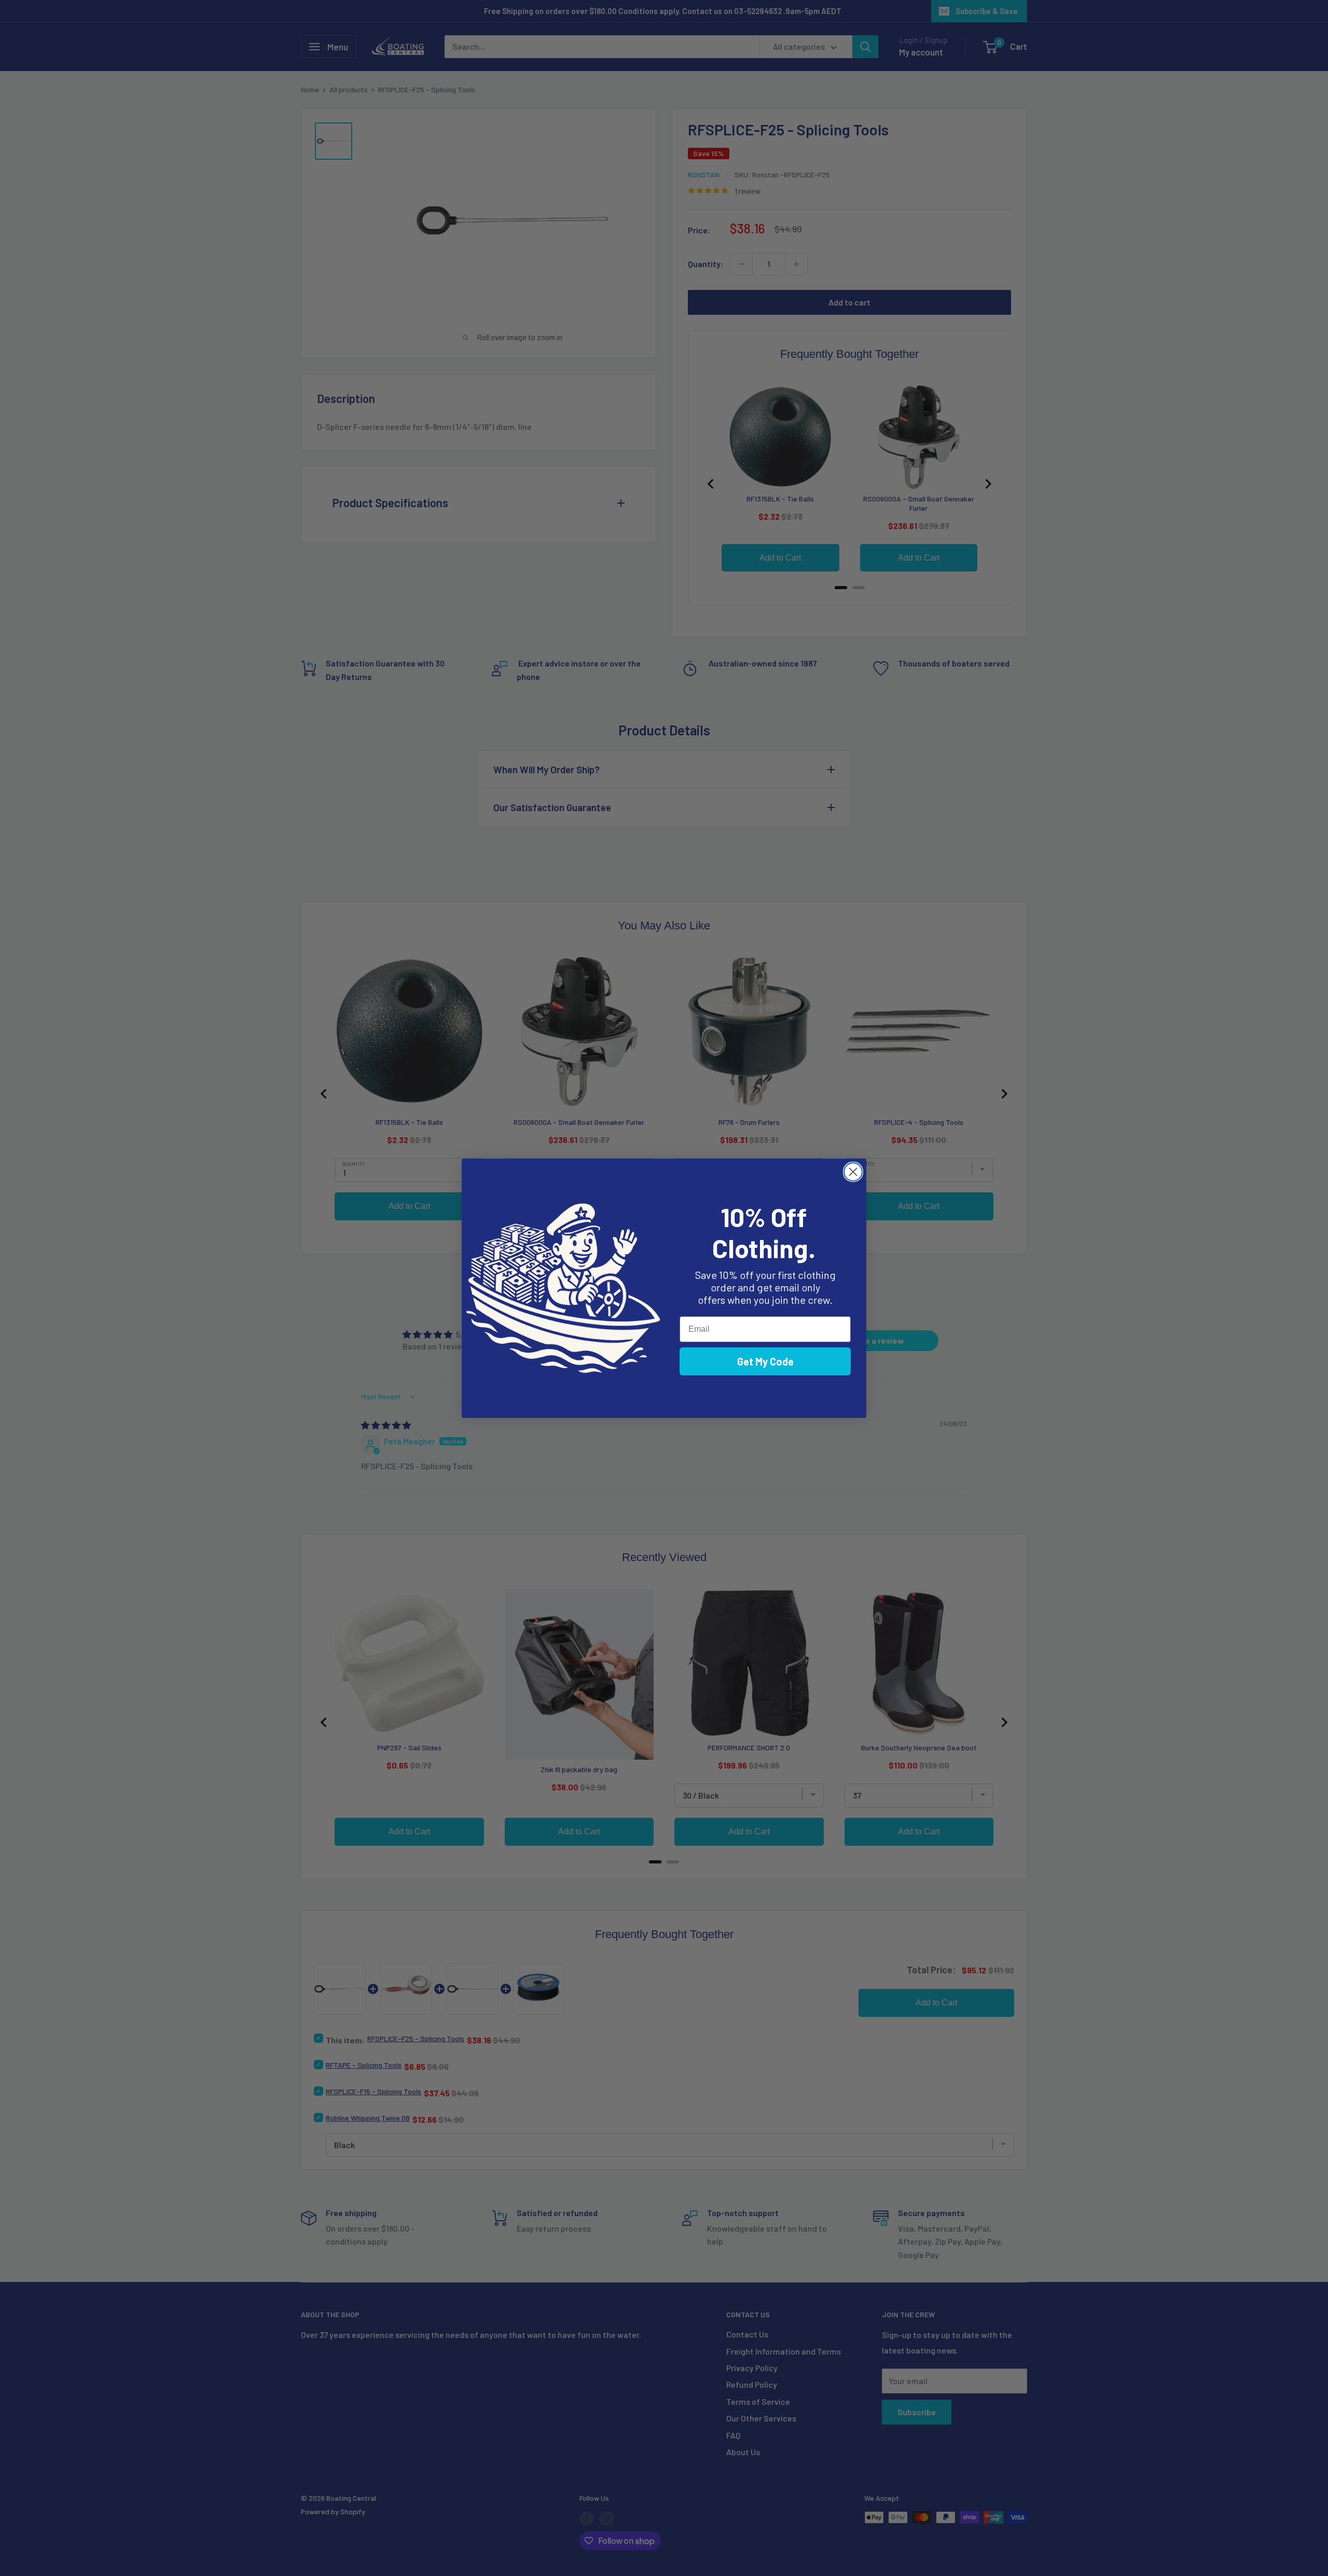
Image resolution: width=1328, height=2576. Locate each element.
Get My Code (765, 1361)
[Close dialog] (853, 1172)
